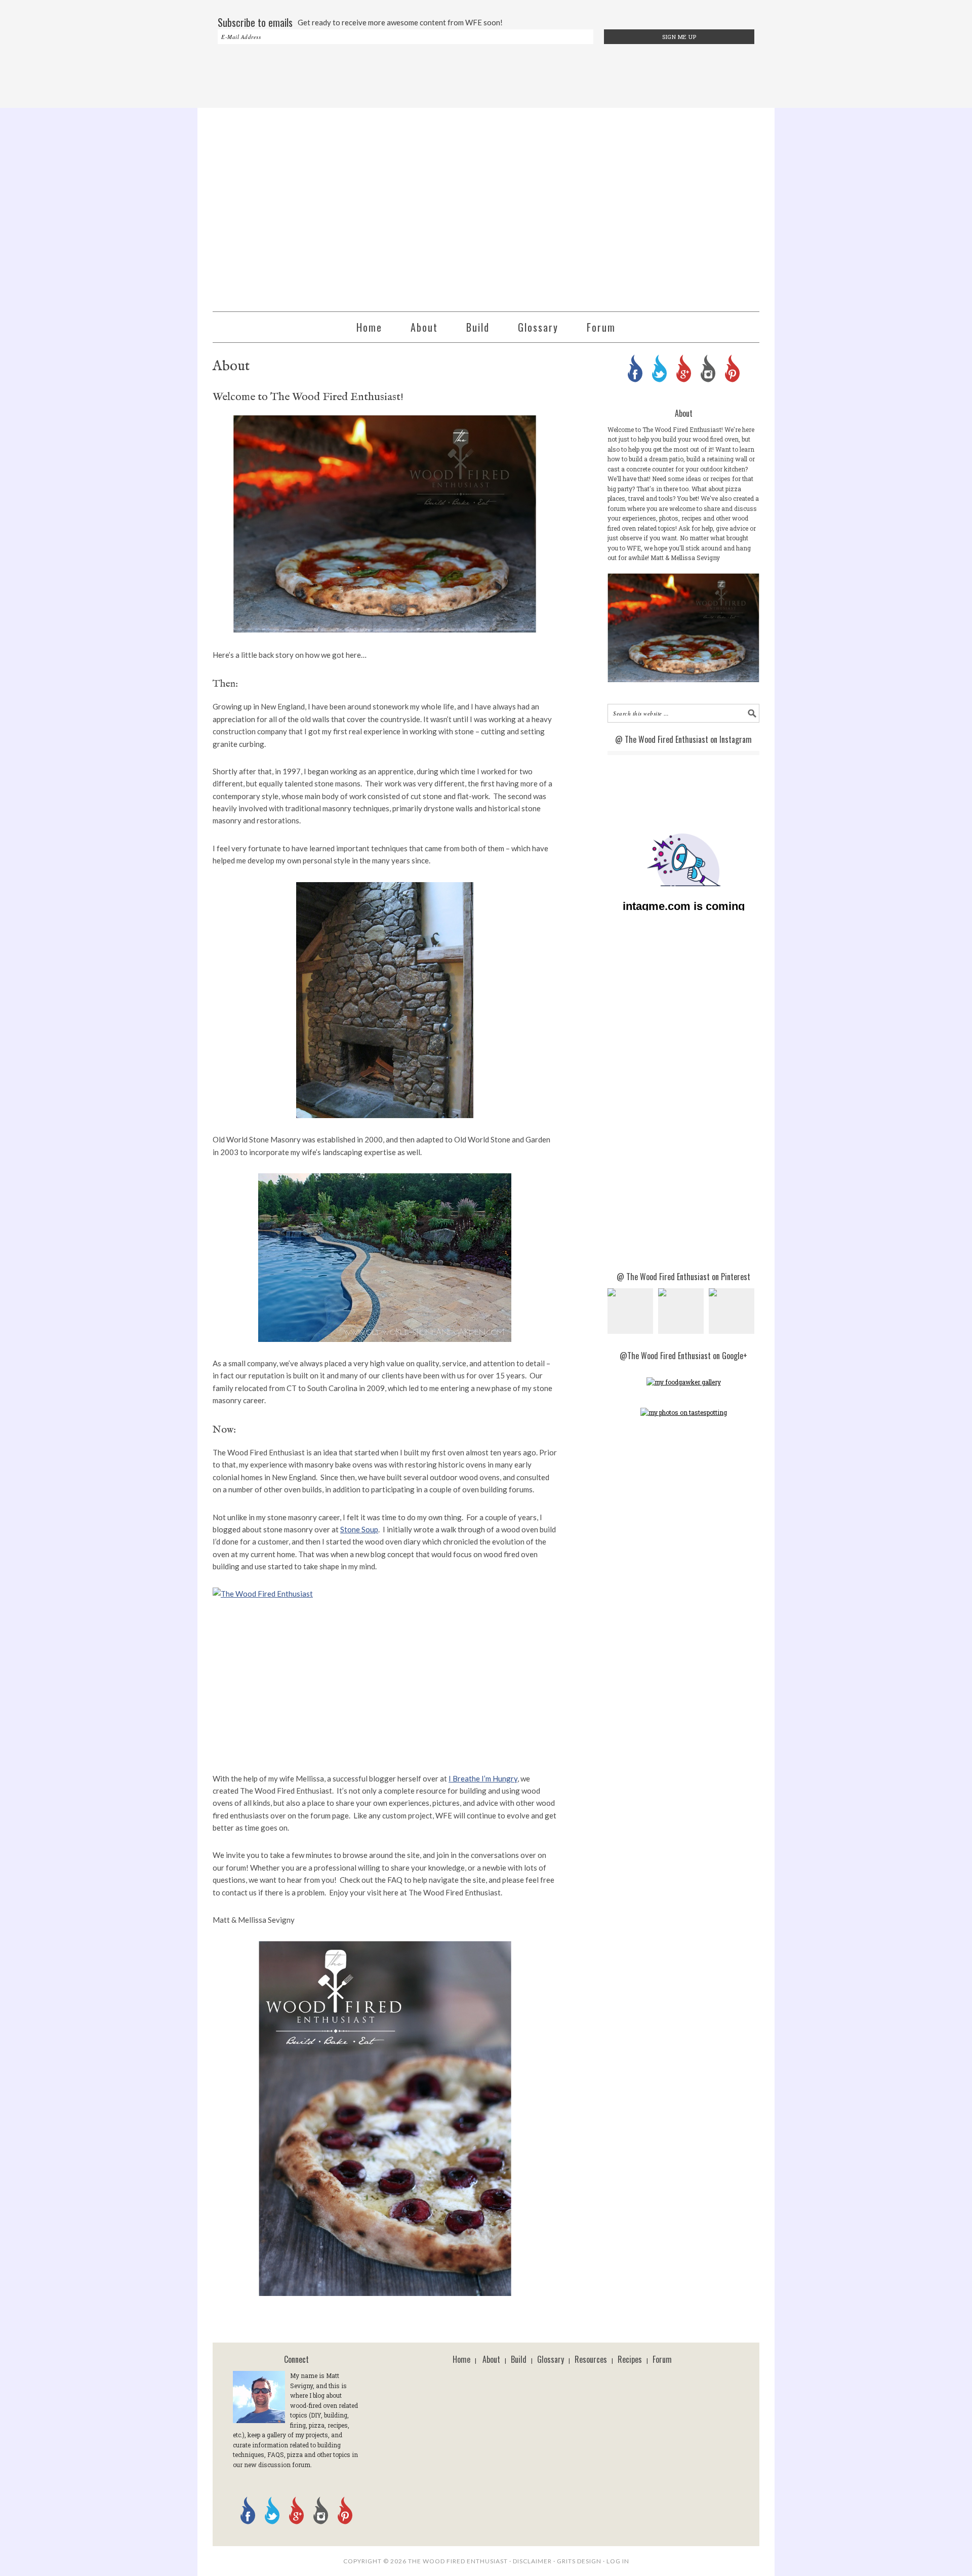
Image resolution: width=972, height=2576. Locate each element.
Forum (662, 2359)
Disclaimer (532, 2561)
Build (519, 2359)
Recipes (630, 2359)
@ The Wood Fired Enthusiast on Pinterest (683, 1277)
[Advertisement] (486, 77)
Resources (591, 2359)
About (491, 2359)
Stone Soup (359, 1529)
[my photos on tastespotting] (684, 1412)
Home (461, 2359)
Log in (618, 2561)
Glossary (551, 2359)
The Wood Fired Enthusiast (486, 205)
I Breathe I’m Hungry (483, 1778)
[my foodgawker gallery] (684, 1382)
